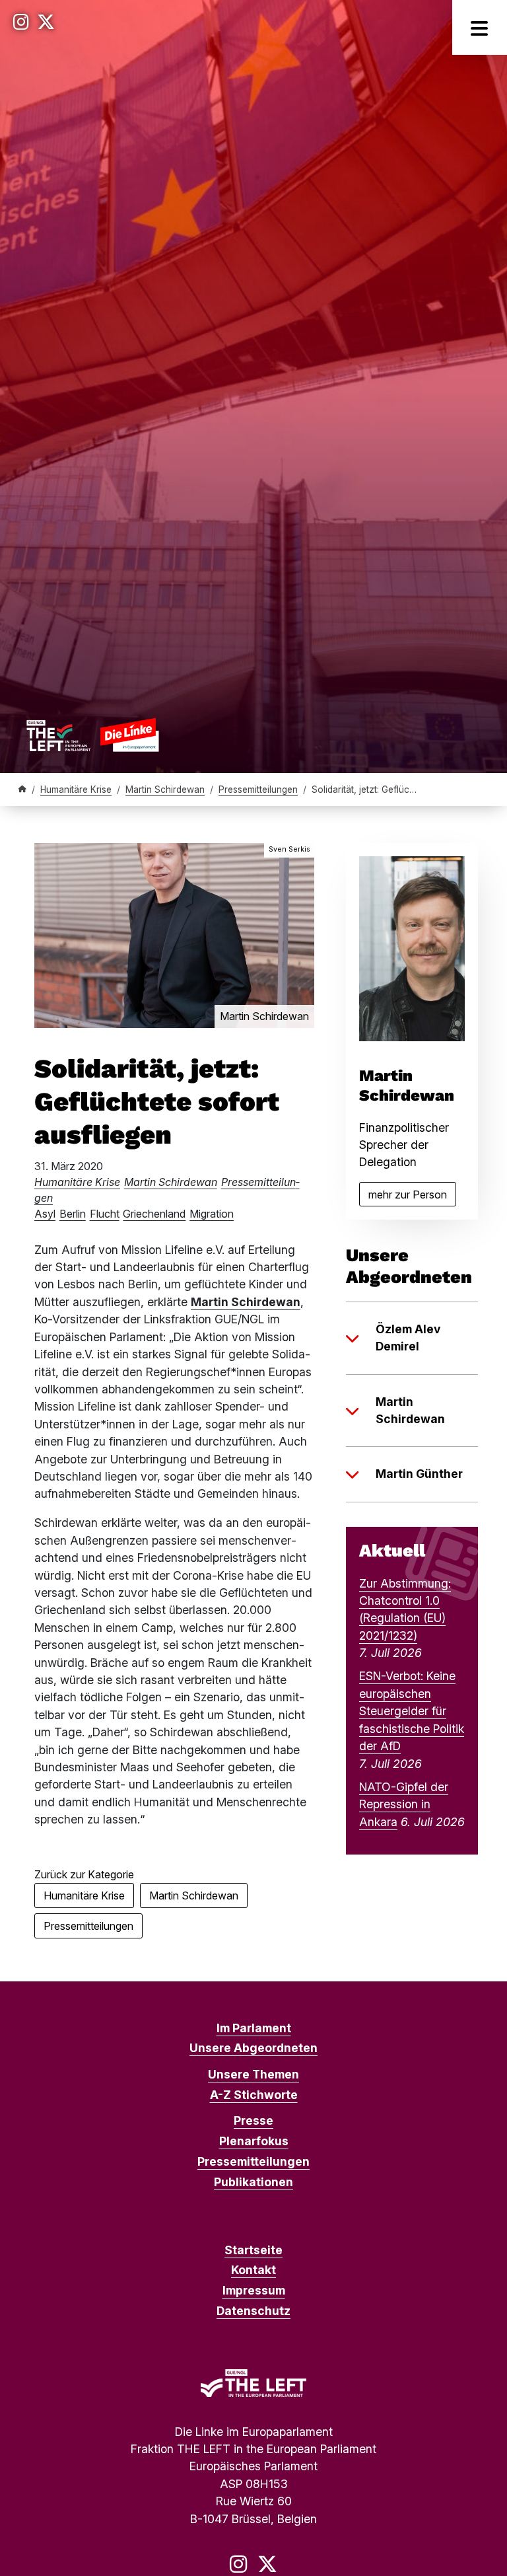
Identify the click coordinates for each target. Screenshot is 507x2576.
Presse (253, 2120)
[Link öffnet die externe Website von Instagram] (21, 22)
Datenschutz (253, 2311)
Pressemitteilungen (258, 790)
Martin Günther (419, 1474)
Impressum (254, 2290)
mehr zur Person (412, 1197)
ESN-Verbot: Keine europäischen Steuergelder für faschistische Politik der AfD (412, 1711)
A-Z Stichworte (254, 2095)
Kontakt (253, 2270)
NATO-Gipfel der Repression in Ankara (404, 1804)
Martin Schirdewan (165, 790)
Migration (212, 1214)
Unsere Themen (253, 2074)
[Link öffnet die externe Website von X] (46, 22)
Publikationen (253, 2182)
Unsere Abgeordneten (253, 2048)
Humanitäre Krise (76, 790)
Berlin (73, 1214)
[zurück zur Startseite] (92, 735)
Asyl (45, 1214)
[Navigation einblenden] (480, 27)
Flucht (105, 1214)
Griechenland (154, 1214)
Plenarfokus (254, 2141)
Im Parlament (254, 2028)
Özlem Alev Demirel (408, 1338)
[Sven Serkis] (174, 935)
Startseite (253, 2250)
